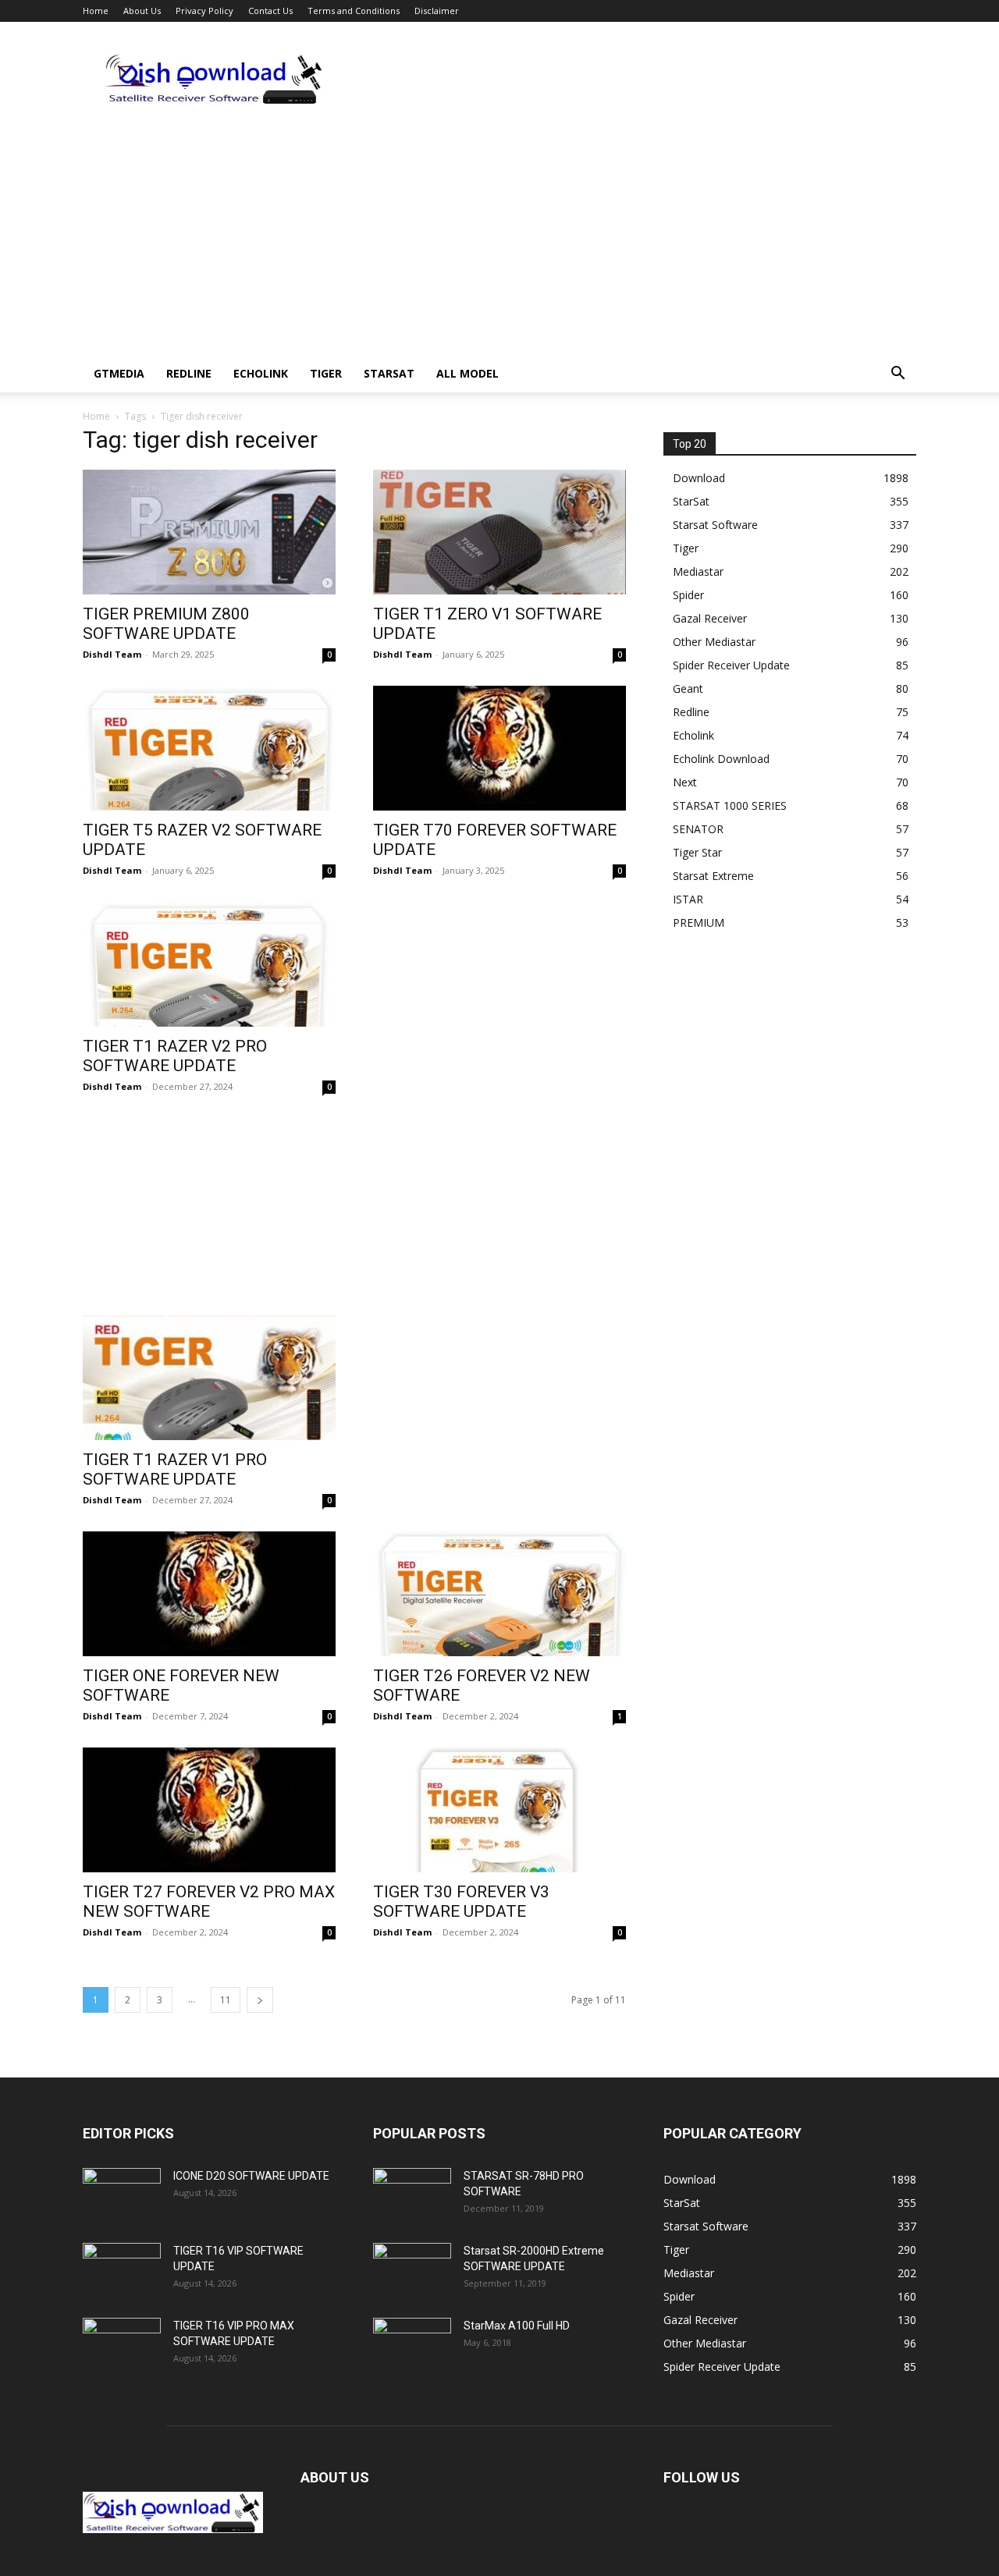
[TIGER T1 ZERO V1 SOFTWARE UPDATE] (499, 532)
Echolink (261, 373)
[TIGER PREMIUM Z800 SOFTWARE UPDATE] (209, 532)
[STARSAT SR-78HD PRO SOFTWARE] (412, 2195)
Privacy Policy (204, 11)
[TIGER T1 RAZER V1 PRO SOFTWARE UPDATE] (209, 1378)
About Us (142, 11)
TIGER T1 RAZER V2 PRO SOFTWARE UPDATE (175, 1056)
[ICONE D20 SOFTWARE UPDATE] (122, 2195)
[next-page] (260, 2000)
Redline (189, 373)
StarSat (389, 373)
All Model (468, 373)
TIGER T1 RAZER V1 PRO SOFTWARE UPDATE (175, 1469)
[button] (898, 375)
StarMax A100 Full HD (517, 2326)
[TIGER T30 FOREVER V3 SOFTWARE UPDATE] (499, 1810)
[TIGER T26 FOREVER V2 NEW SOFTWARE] (499, 1594)
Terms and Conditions (354, 11)
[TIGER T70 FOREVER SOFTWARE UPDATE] (499, 748)
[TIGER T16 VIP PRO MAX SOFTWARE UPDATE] (122, 2345)
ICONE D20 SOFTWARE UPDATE (251, 2176)
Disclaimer (437, 11)
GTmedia (119, 373)
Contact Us (270, 11)
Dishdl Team (112, 654)
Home (96, 11)
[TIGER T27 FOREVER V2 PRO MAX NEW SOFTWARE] (209, 1810)
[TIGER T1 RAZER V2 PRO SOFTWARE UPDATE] (209, 964)
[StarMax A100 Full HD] (412, 2345)
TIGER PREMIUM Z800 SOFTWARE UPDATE (166, 624)
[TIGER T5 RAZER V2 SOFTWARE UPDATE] (209, 748)
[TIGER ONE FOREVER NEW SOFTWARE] (209, 1594)
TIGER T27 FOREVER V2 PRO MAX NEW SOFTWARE (209, 1902)
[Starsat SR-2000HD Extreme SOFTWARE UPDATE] (412, 2270)
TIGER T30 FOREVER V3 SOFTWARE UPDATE (461, 1902)
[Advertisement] (632, 79)
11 (226, 2000)
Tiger (326, 373)
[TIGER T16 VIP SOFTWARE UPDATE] (122, 2270)
